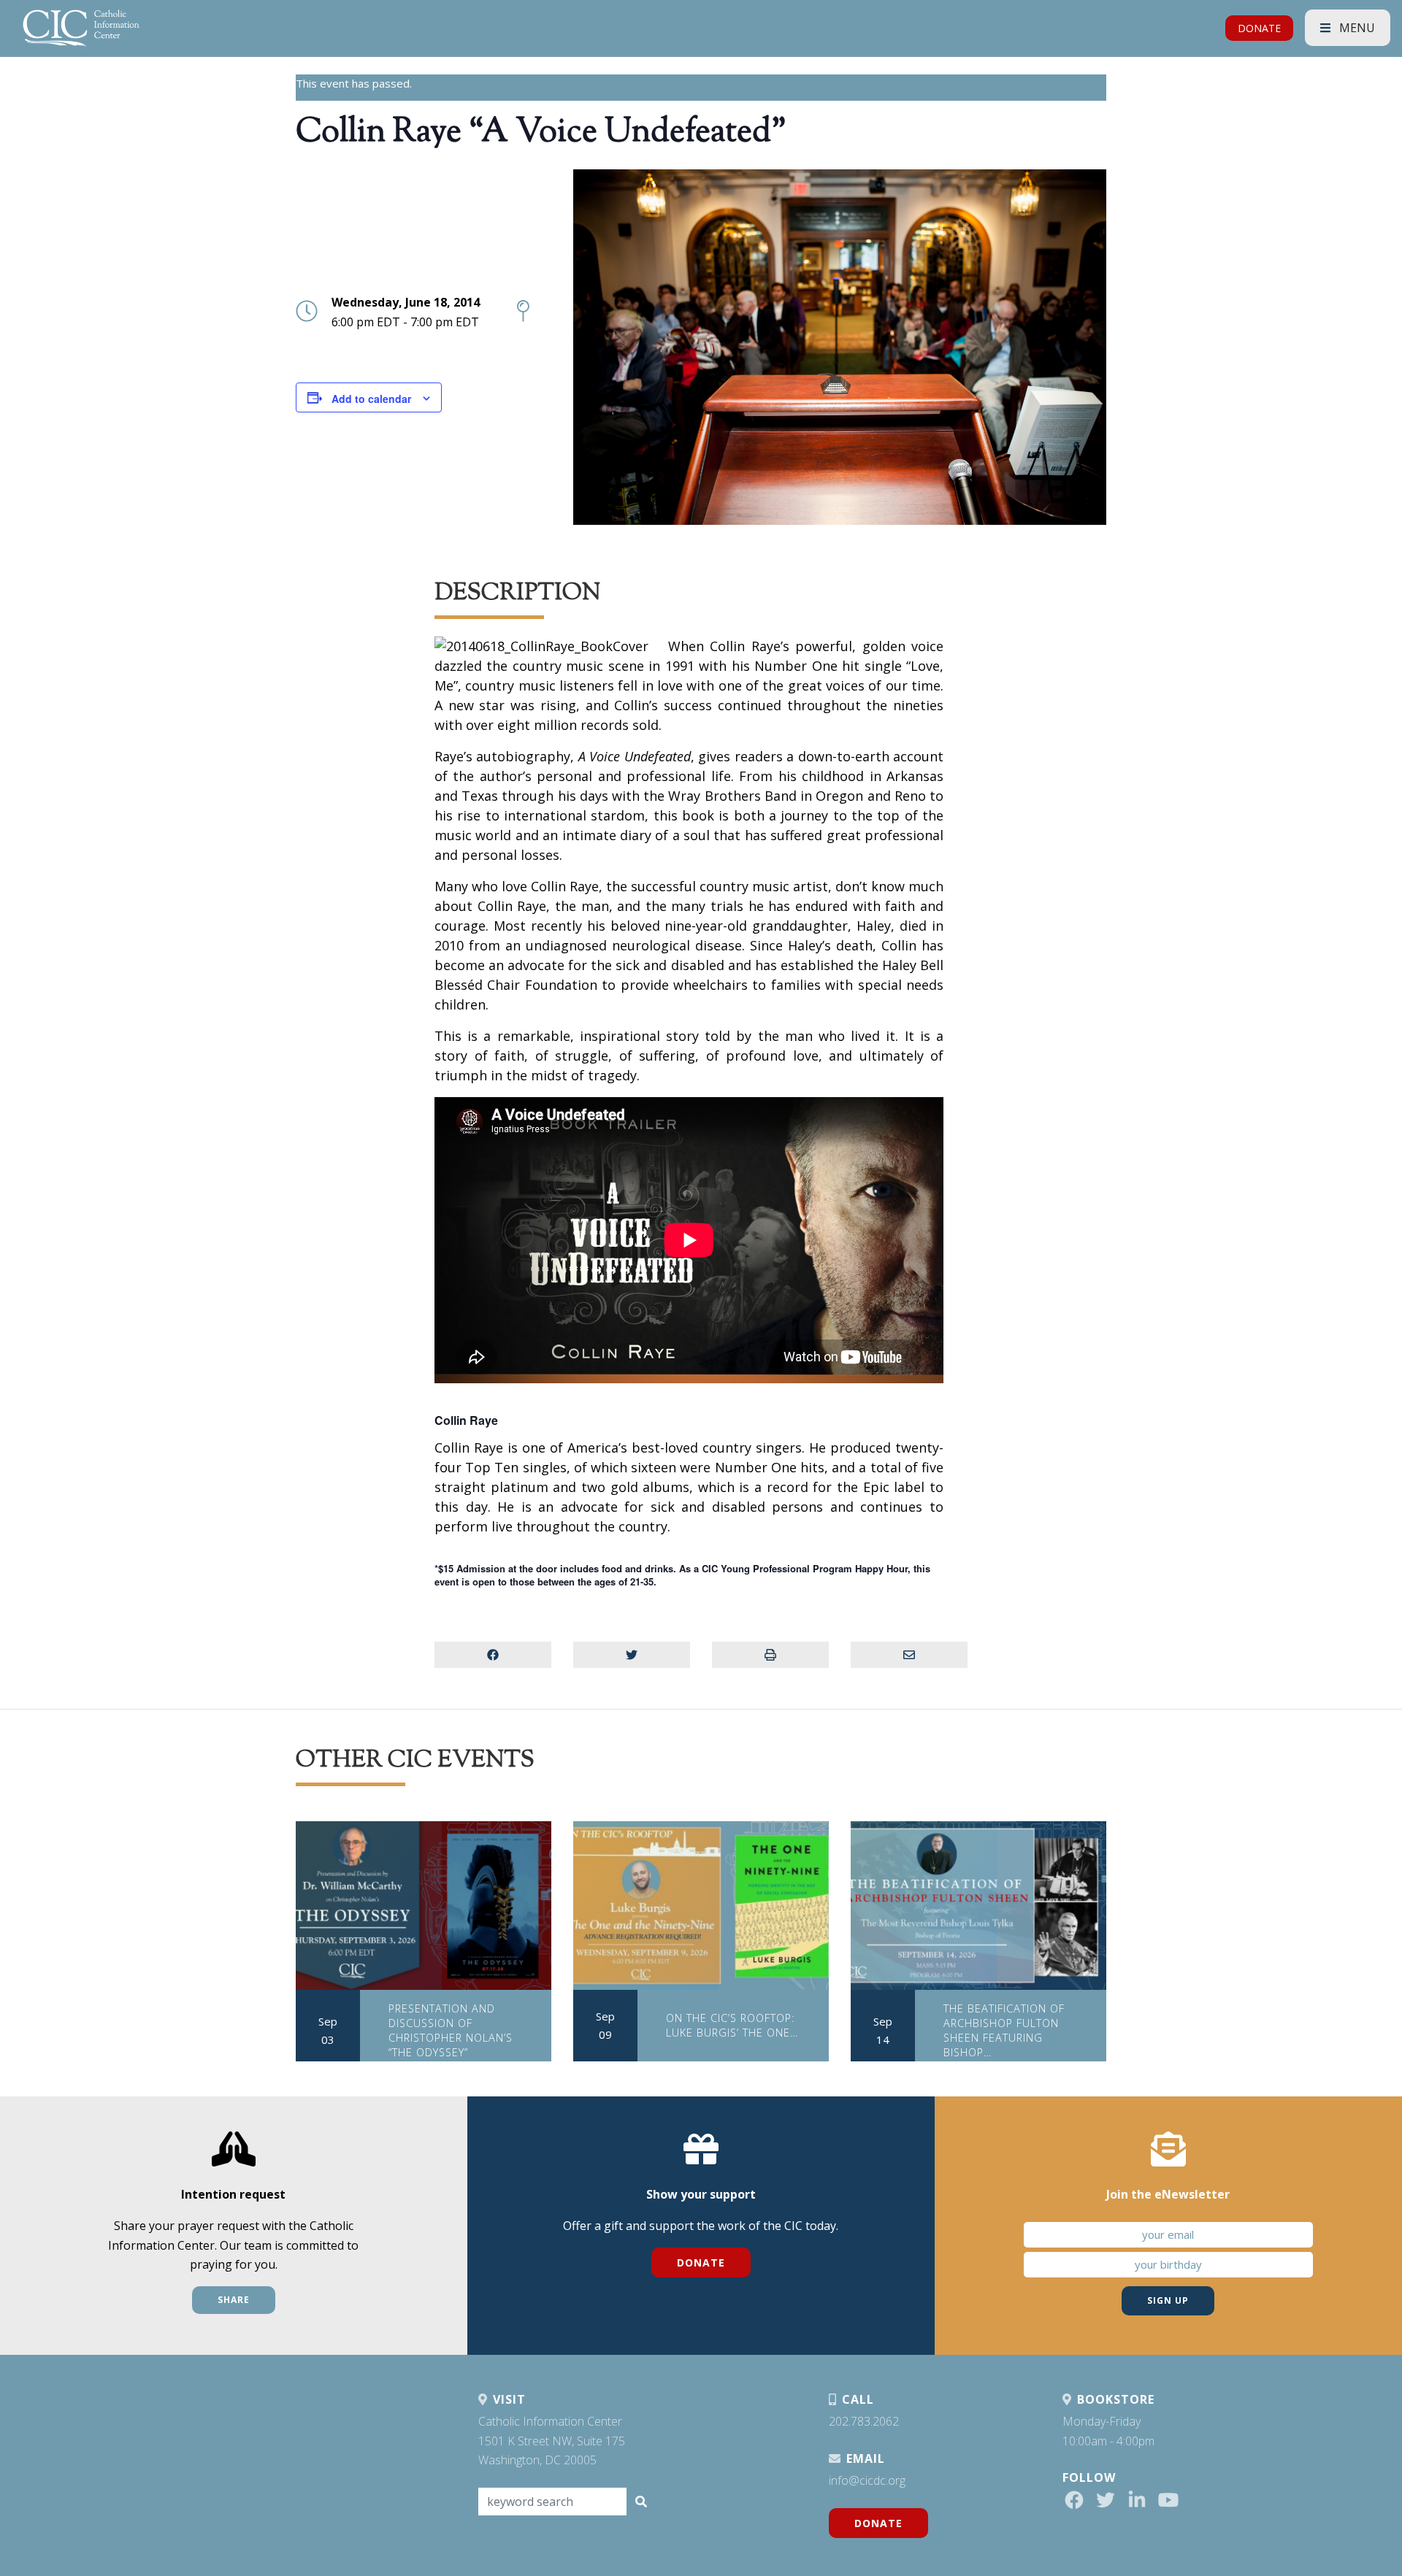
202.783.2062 (864, 2421)
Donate (701, 2262)
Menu (1356, 28)
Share (234, 2300)
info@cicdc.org (867, 2480)
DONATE (1259, 28)
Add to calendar (371, 399)
